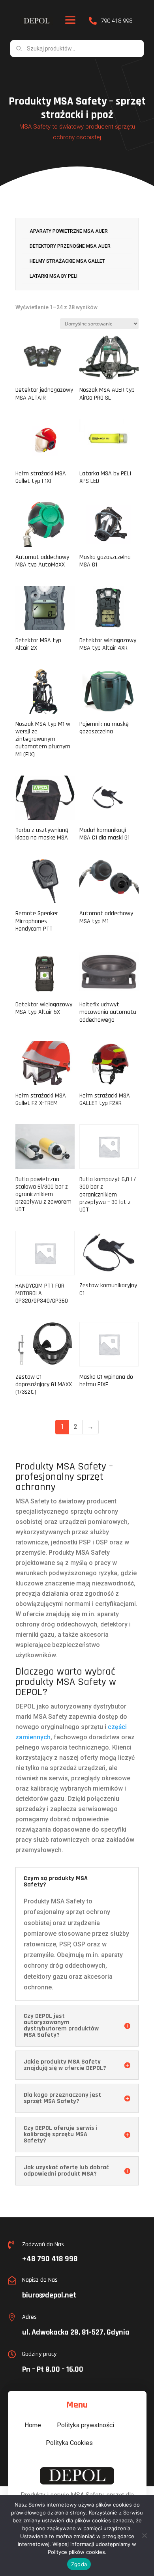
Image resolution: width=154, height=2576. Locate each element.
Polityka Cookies (69, 2443)
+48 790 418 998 (50, 2259)
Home (33, 2425)
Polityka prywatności (85, 2425)
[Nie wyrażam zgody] (144, 2535)
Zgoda (79, 2564)
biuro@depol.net (49, 2295)
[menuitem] (77, 232)
